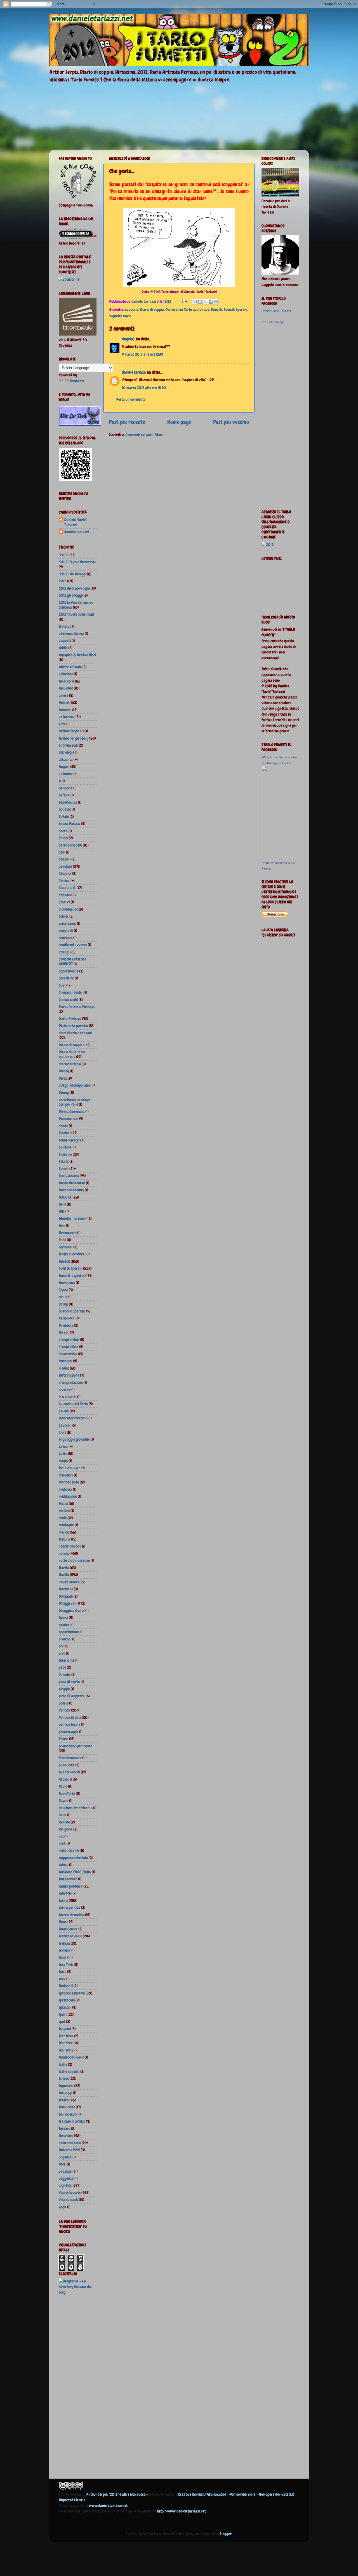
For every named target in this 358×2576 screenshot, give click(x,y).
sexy (62, 1979)
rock (62, 1843)
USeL (62, 2164)
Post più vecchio (231, 422)
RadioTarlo (67, 1794)
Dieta (63, 1078)
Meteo (63, 1504)
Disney (64, 1093)
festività (65, 1197)
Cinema (64, 881)
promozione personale (75, 1746)
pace (62, 1667)
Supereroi (66, 2086)
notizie (64, 1553)
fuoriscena (67, 1283)
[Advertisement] (81, 2388)
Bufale (64, 817)
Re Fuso (64, 1822)
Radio (63, 1786)
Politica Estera (70, 1717)
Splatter (65, 2007)
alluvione (66, 674)
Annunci (65, 710)
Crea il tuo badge (273, 322)
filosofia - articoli (72, 1218)
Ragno (63, 1801)
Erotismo (65, 1154)
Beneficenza (68, 802)
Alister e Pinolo (70, 667)
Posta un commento (131, 399)
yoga (63, 2207)
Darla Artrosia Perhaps (77, 1007)
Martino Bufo (69, 1482)
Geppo (63, 1290)
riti (61, 1836)
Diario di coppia (152, 310)
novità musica (69, 1582)
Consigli (65, 952)
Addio (63, 648)
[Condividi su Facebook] (211, 302)
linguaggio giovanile (74, 1439)
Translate (77, 381)
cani (62, 852)
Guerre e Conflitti (72, 1311)
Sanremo (65, 1893)
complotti (66, 930)
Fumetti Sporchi (235, 310)
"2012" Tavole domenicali (77, 562)
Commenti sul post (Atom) (145, 435)
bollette (65, 809)
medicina (65, 1489)
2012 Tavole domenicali (76, 614)
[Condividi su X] (205, 302)
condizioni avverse (73, 945)
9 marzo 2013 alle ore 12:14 (143, 354)
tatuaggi (65, 2093)
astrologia (67, 752)
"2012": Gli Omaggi (72, 574)
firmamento (68, 1233)
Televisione (67, 2107)
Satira (63, 1900)
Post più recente (127, 422)
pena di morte (69, 1682)
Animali (64, 702)
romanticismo (69, 1850)
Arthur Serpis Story (74, 738)
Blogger (226, 2534)
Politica (64, 1710)
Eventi (64, 1169)
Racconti (65, 1779)
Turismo (64, 2129)
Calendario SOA (70, 845)
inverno (65, 1389)
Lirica (63, 1447)
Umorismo (66, 2136)
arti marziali (68, 745)
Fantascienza (69, 1176)
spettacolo (67, 2000)
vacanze (65, 2171)
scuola (64, 1957)
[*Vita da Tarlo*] (80, 424)
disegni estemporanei (75, 1085)
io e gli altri (68, 1397)
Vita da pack (68, 2200)
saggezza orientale (73, 1858)
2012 (63, 581)
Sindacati (66, 1986)
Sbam (63, 1922)
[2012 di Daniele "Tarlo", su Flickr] (268, 545)
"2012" (64, 555)
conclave (66, 938)
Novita (64, 1568)
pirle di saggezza (72, 1696)
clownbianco (68, 909)
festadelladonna (71, 1190)
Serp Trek (66, 1965)
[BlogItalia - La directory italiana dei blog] (78, 2292)
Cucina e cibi (68, 1000)
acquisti (65, 641)
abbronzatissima (71, 634)
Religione (66, 1829)
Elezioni (65, 1133)
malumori (66, 1475)
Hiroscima (66, 1325)
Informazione (69, 1375)
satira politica (70, 1907)
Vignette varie (120, 316)
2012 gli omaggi (71, 595)
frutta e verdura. (72, 1254)
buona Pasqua (70, 824)
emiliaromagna (70, 1140)
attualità (66, 760)
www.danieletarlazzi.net (108, 2505)
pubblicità (67, 1765)
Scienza (64, 1943)
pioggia (64, 1689)
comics (64, 916)
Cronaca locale (70, 992)
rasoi (63, 1815)
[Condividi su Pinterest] (216, 302)
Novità (64, 1575)
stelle (63, 2064)
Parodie (65, 1675)
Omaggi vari (68, 1603)
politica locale (70, 1724)
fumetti (216, 310)
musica (64, 1532)
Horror (64, 1332)
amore (63, 695)
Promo (63, 1739)
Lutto (63, 1454)
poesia (63, 1703)
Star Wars (66, 2050)
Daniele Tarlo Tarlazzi (276, 311)
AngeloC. (129, 339)
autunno (65, 774)
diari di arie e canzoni (75, 1033)
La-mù (64, 1411)
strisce (64, 2078)
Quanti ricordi (69, 1772)
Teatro (64, 2100)
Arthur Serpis (69, 731)
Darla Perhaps (70, 1019)
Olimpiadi (66, 1596)
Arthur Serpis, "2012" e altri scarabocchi (117, 2494)
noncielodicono (70, 1546)
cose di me (66, 978)
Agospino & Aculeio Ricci (77, 655)
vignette (65, 2185)
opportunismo (69, 1632)
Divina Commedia (72, 1112)
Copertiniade (69, 971)
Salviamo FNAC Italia (75, 1872)
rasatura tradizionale (76, 1808)
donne (63, 1126)
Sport (63, 2014)
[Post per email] (184, 301)
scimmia (65, 1950)
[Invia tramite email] (195, 302)
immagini (65, 1361)
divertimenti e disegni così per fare (75, 1102)
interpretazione (71, 1382)
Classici (64, 902)
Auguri (64, 767)
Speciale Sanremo (72, 1993)
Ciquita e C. (67, 888)
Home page (179, 422)
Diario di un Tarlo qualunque (187, 310)
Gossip (63, 1304)
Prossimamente (70, 1758)
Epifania (65, 1147)
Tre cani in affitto (72, 2121)
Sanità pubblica (71, 1886)
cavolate (132, 310)
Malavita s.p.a (70, 1468)
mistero (64, 1511)
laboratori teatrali (73, 1418)
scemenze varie (70, 1936)
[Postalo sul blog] (200, 302)
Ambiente (66, 688)
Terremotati (68, 2114)
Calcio (63, 838)
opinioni (65, 1625)
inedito (64, 1368)
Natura (64, 1539)
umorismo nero (70, 2143)
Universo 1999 (69, 2150)
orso (62, 1653)
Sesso (63, 1972)
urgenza (65, 2157)
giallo (63, 1297)
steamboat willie (71, 2057)
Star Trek (66, 2043)
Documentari (69, 1119)
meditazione (68, 1496)
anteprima (67, 717)
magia (63, 1461)
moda (63, 1518)
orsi (62, 1646)
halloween (67, 1318)
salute (63, 1865)
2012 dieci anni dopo (74, 588)
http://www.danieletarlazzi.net (181, 2511)
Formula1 (66, 1247)
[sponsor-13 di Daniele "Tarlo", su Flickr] (69, 279)
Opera (63, 1618)
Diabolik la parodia (73, 1026)
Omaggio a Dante (72, 1611)
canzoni (65, 859)
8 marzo (65, 626)
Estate (64, 1161)
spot (62, 2022)
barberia (66, 788)
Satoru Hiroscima (71, 1915)
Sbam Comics (68, 1929)
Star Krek (66, 2036)
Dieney (64, 1071)
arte (62, 724)
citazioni (65, 895)
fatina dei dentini (72, 1183)
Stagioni (65, 2029)
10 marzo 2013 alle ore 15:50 (144, 388)
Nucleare (66, 1589)
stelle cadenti (69, 2071)
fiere (62, 1204)
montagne (66, 1525)
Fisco (62, 1240)
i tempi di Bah (69, 1340)
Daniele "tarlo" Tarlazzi (76, 522)
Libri (62, 1432)
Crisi (62, 985)
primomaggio (69, 1732)
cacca (63, 831)
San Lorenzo (68, 1879)
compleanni (67, 923)
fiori (62, 1225)
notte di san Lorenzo (74, 1560)
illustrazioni (68, 1354)
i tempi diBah (69, 1347)
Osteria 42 (67, 1660)
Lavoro (64, 1425)
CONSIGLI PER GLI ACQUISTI (72, 961)
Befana (64, 795)
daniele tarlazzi (134, 372)
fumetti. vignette (72, 1276)
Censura (65, 873)
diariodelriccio (70, 1064)
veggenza (66, 2178)
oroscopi (65, 1639)
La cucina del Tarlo (73, 1404)
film (62, 1211)
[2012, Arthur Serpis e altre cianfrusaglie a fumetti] (278, 857)
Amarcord (66, 681)
